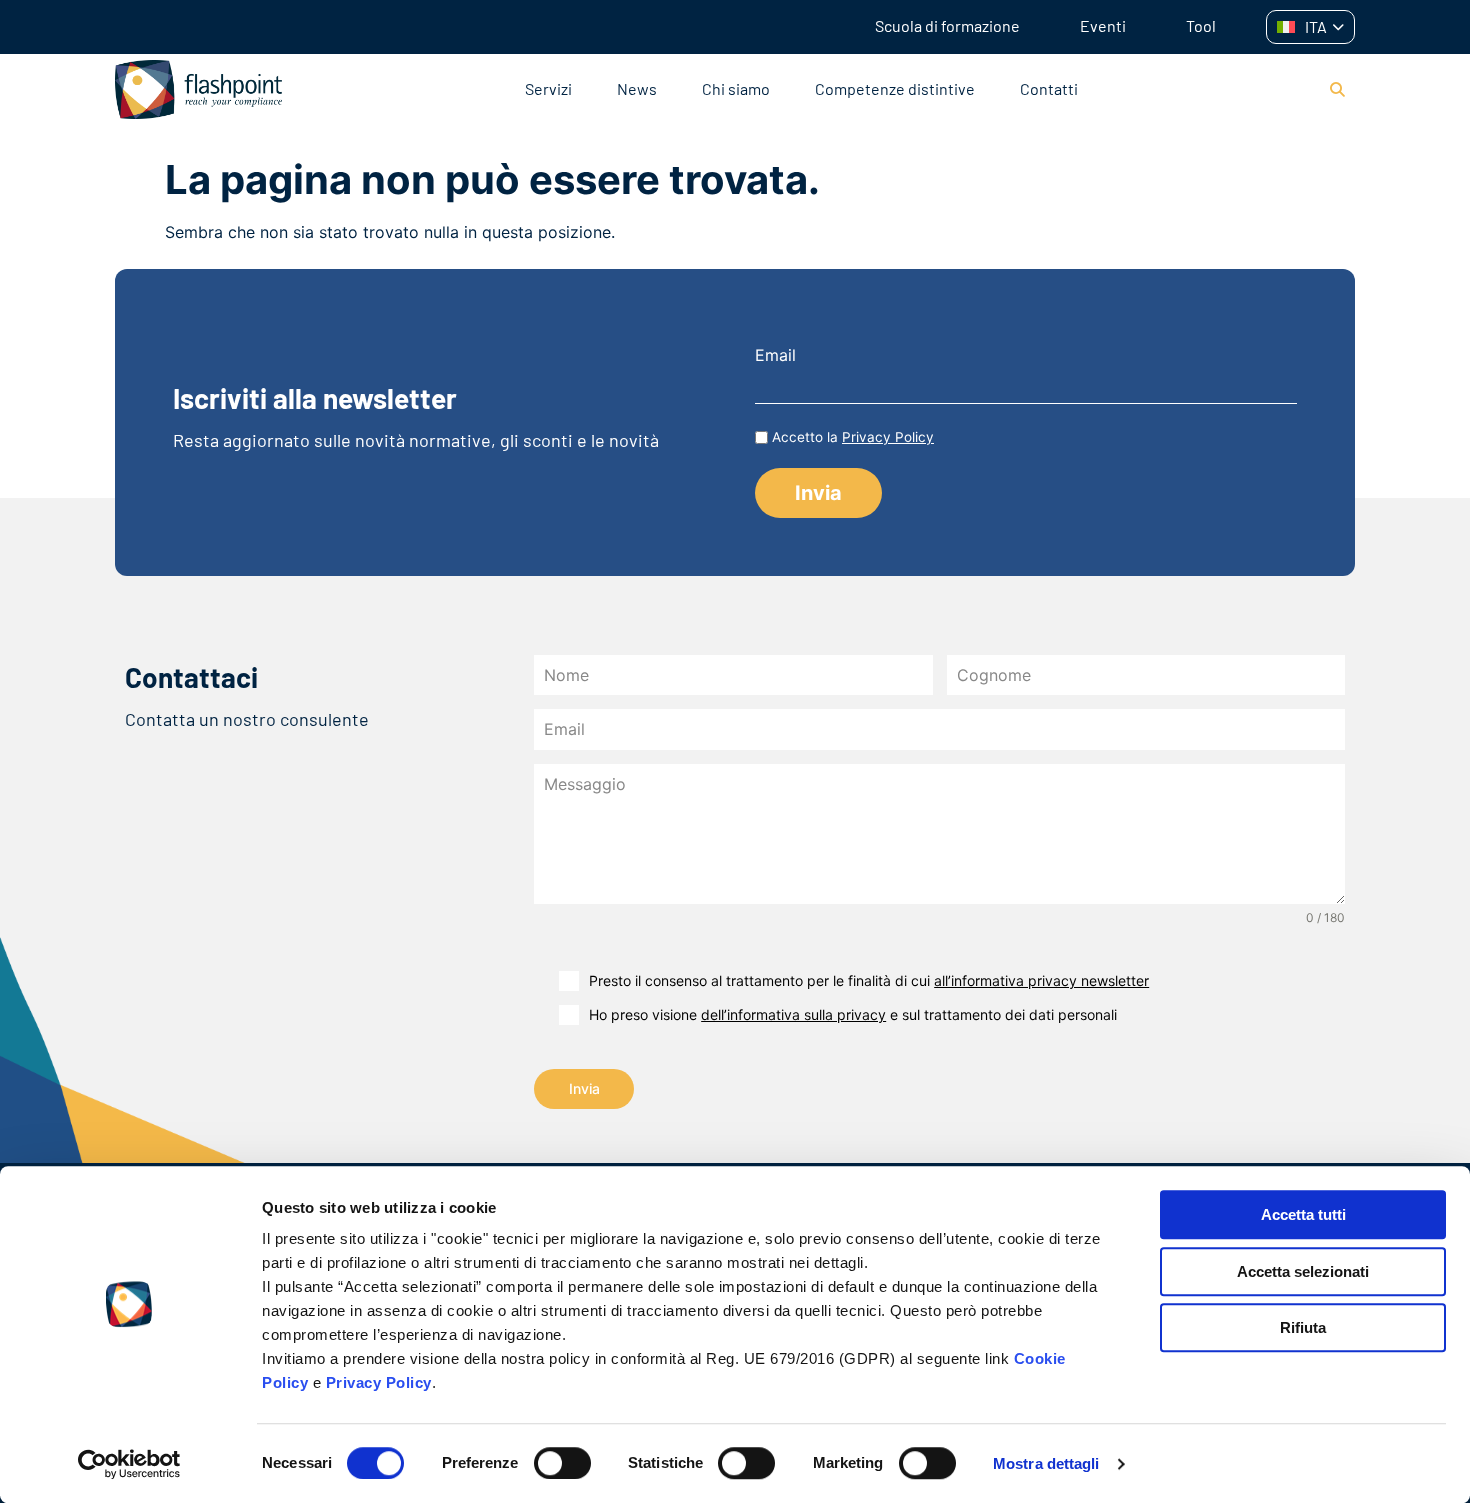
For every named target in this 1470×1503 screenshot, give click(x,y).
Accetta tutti (1303, 1214)
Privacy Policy (379, 1382)
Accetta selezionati (1303, 1271)
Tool (1201, 25)
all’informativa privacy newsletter (1041, 980)
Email (775, 355)
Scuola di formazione (947, 25)
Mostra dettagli (1046, 1463)
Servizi (548, 88)
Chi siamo (736, 88)
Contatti (1049, 88)
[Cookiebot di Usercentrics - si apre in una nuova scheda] (129, 1464)
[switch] (562, 1463)
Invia (584, 1088)
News (637, 88)
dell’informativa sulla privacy (793, 1014)
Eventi (1103, 25)
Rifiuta (1303, 1327)
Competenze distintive (895, 88)
